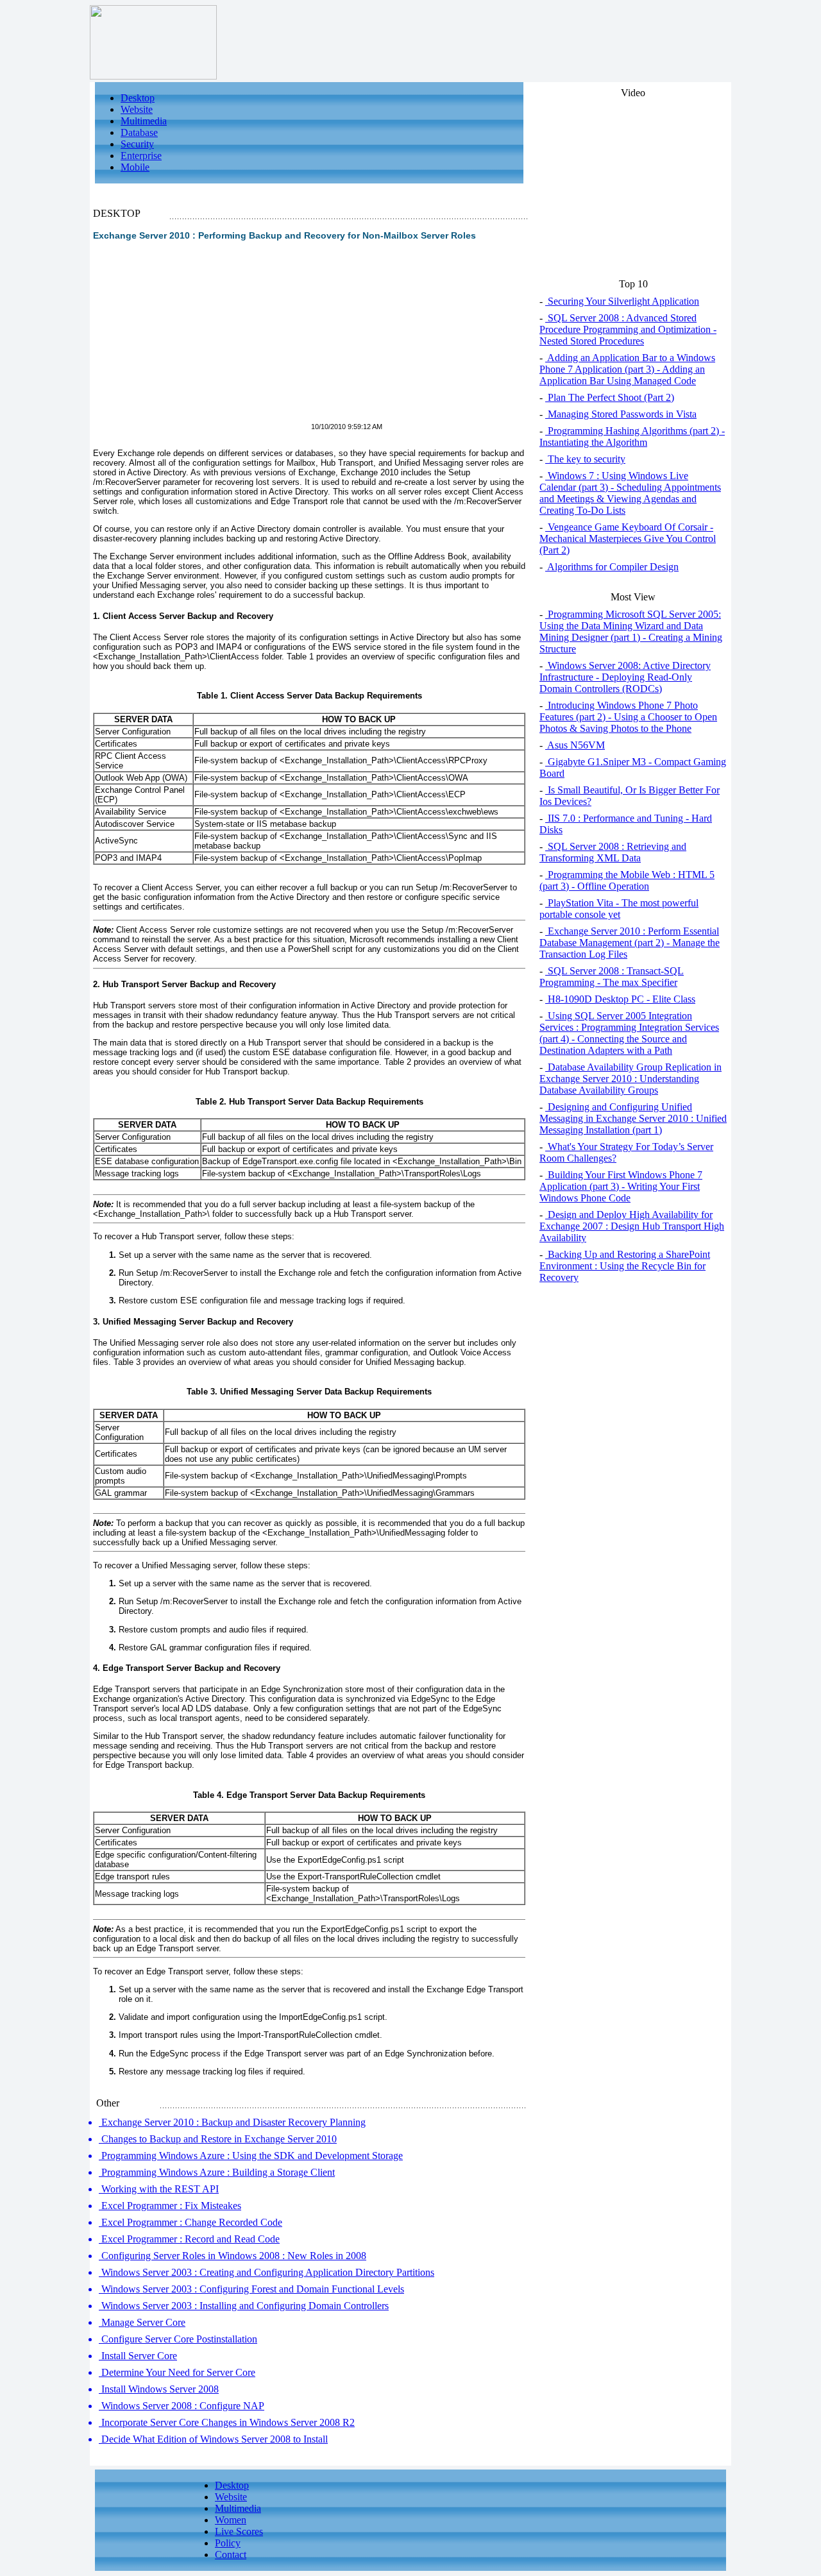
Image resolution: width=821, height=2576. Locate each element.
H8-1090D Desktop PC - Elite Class (620, 999)
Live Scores (239, 2531)
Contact (231, 2555)
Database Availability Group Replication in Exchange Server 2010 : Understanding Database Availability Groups (631, 1079)
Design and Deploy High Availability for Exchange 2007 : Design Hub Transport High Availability (632, 1226)
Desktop (138, 98)
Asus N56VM (575, 745)
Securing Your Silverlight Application (622, 301)
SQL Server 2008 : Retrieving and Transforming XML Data (613, 852)
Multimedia (144, 121)
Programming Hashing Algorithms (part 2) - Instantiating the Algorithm (632, 436)
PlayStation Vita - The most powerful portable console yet (619, 909)
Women (231, 2520)
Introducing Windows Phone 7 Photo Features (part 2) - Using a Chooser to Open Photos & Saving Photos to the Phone (628, 717)
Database (139, 132)
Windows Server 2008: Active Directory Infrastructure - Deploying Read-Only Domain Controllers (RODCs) (625, 677)
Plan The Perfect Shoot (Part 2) (610, 397)
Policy (228, 2543)
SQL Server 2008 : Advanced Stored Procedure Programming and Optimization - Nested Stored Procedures (628, 329)
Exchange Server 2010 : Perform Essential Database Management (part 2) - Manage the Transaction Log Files (630, 943)
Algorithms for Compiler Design (612, 567)
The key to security (585, 459)
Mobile (135, 167)
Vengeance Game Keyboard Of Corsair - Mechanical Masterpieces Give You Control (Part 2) (628, 538)
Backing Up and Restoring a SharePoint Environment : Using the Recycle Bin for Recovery (625, 1266)
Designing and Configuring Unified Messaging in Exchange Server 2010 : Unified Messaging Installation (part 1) (633, 1118)
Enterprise (141, 156)
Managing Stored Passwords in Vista (621, 414)
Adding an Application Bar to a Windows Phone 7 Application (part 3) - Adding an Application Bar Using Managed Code (627, 369)
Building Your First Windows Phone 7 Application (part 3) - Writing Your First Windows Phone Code (621, 1186)
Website (137, 109)
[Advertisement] (201, 339)
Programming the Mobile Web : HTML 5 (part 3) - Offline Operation (627, 880)
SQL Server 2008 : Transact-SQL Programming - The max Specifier (612, 977)
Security (137, 144)
